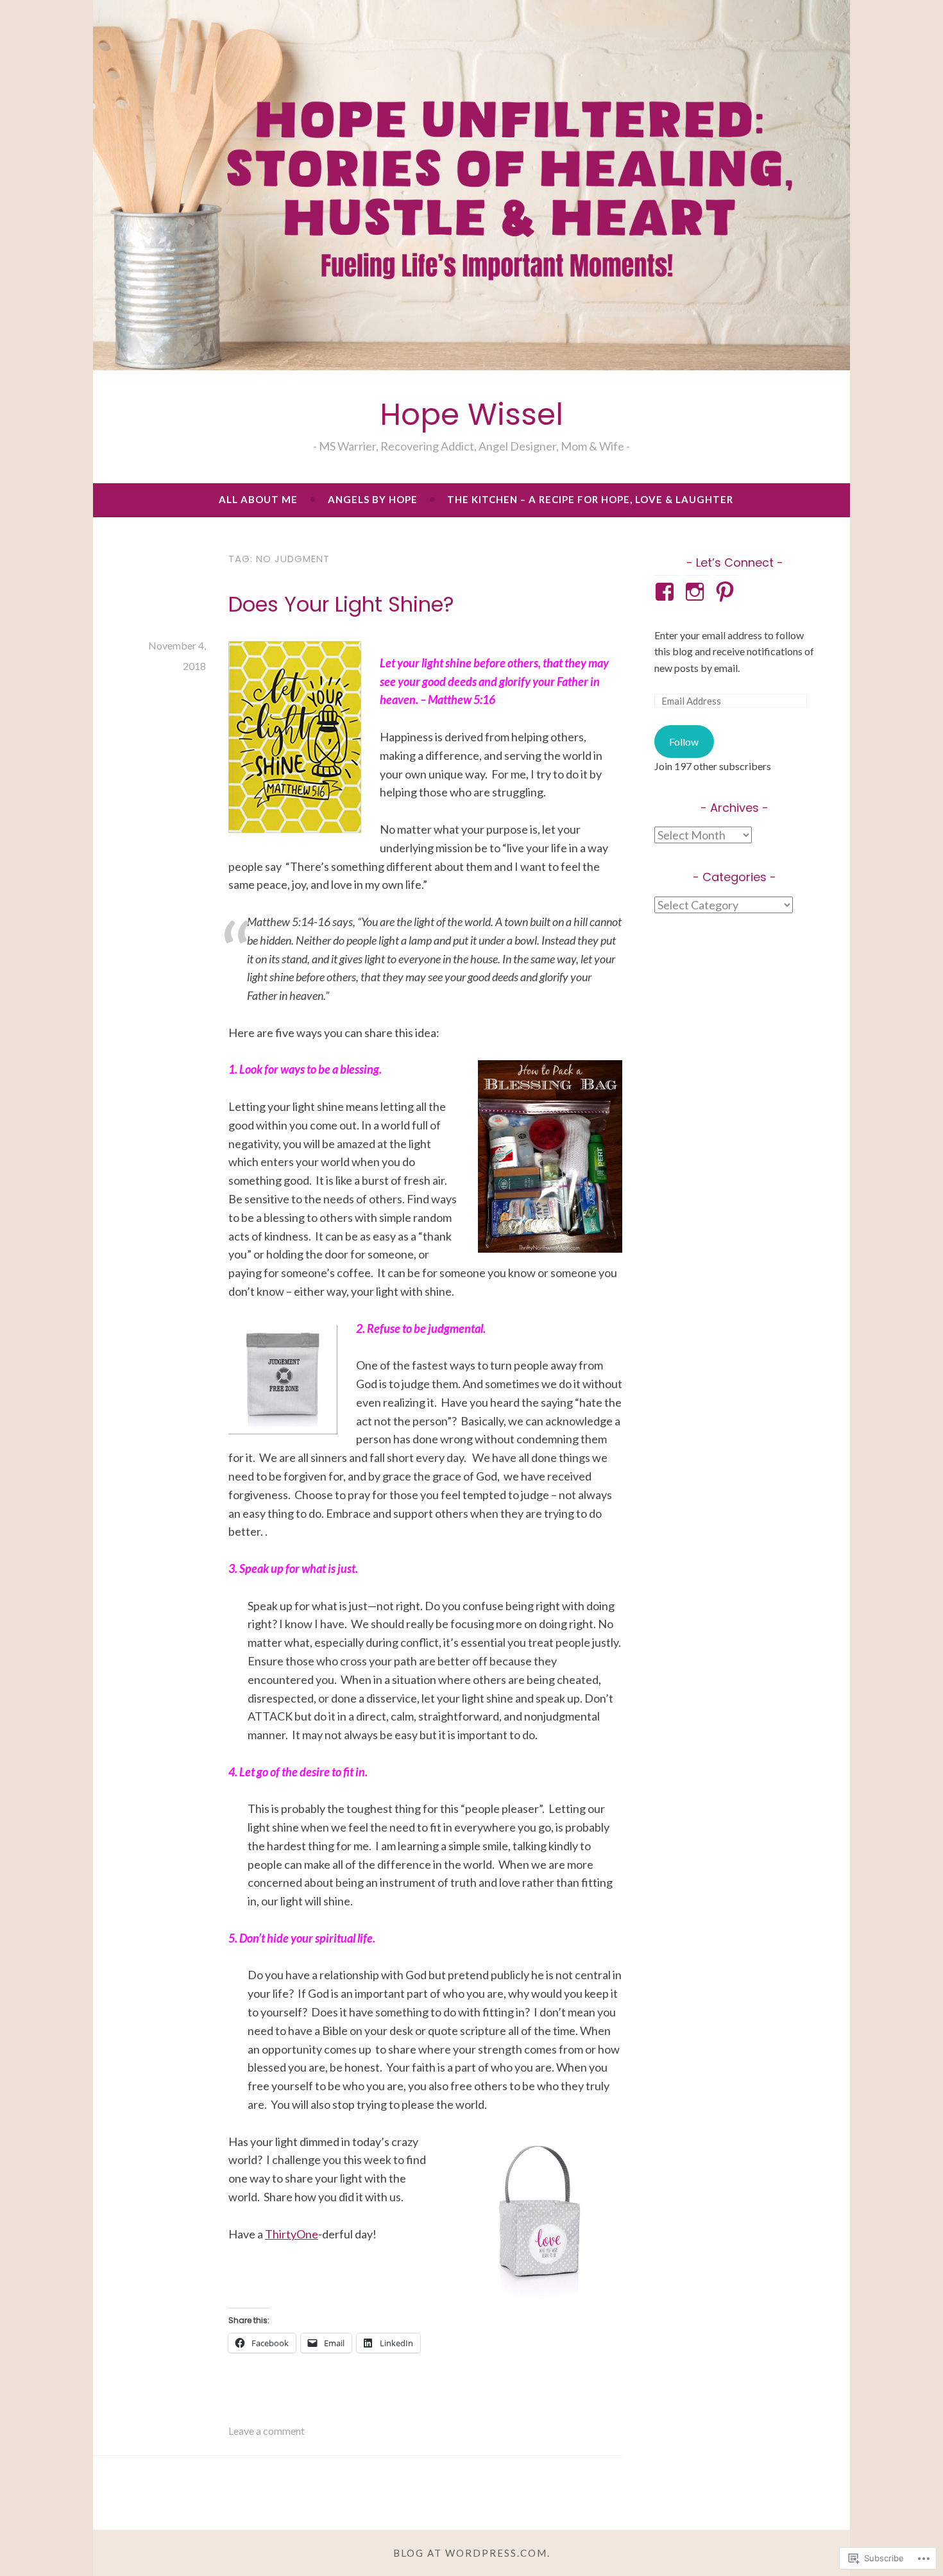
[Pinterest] (727, 592)
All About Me (258, 499)
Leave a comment (267, 2431)
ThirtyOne (292, 2234)
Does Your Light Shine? (341, 604)
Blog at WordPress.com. (472, 2553)
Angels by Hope (373, 499)
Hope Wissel (471, 414)
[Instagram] (697, 592)
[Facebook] (667, 592)
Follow (684, 742)
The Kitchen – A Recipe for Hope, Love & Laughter (590, 499)
